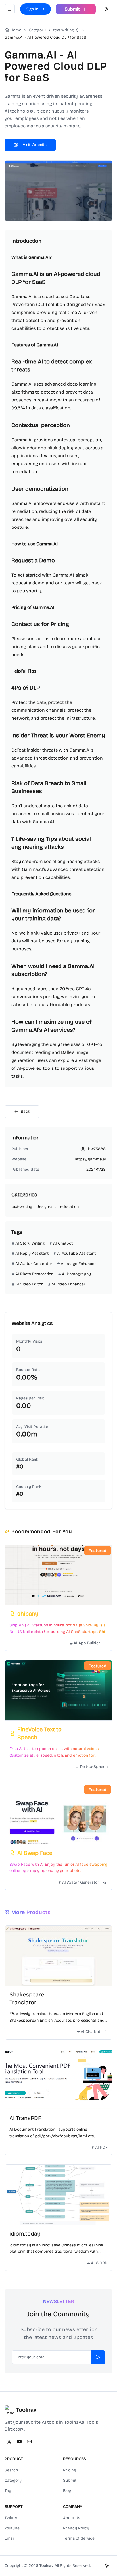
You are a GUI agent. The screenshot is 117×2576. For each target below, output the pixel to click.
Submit (70, 2480)
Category (13, 2480)
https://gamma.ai (90, 1159)
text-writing (63, 30)
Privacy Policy (76, 2528)
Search (11, 2470)
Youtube (12, 2528)
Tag (8, 2491)
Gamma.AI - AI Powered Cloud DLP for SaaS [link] (45, 37)
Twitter (11, 2518)
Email (10, 2538)
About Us (72, 2518)
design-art (46, 1207)
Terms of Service (79, 2538)
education (69, 1207)
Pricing (69, 2470)
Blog (67, 2491)
